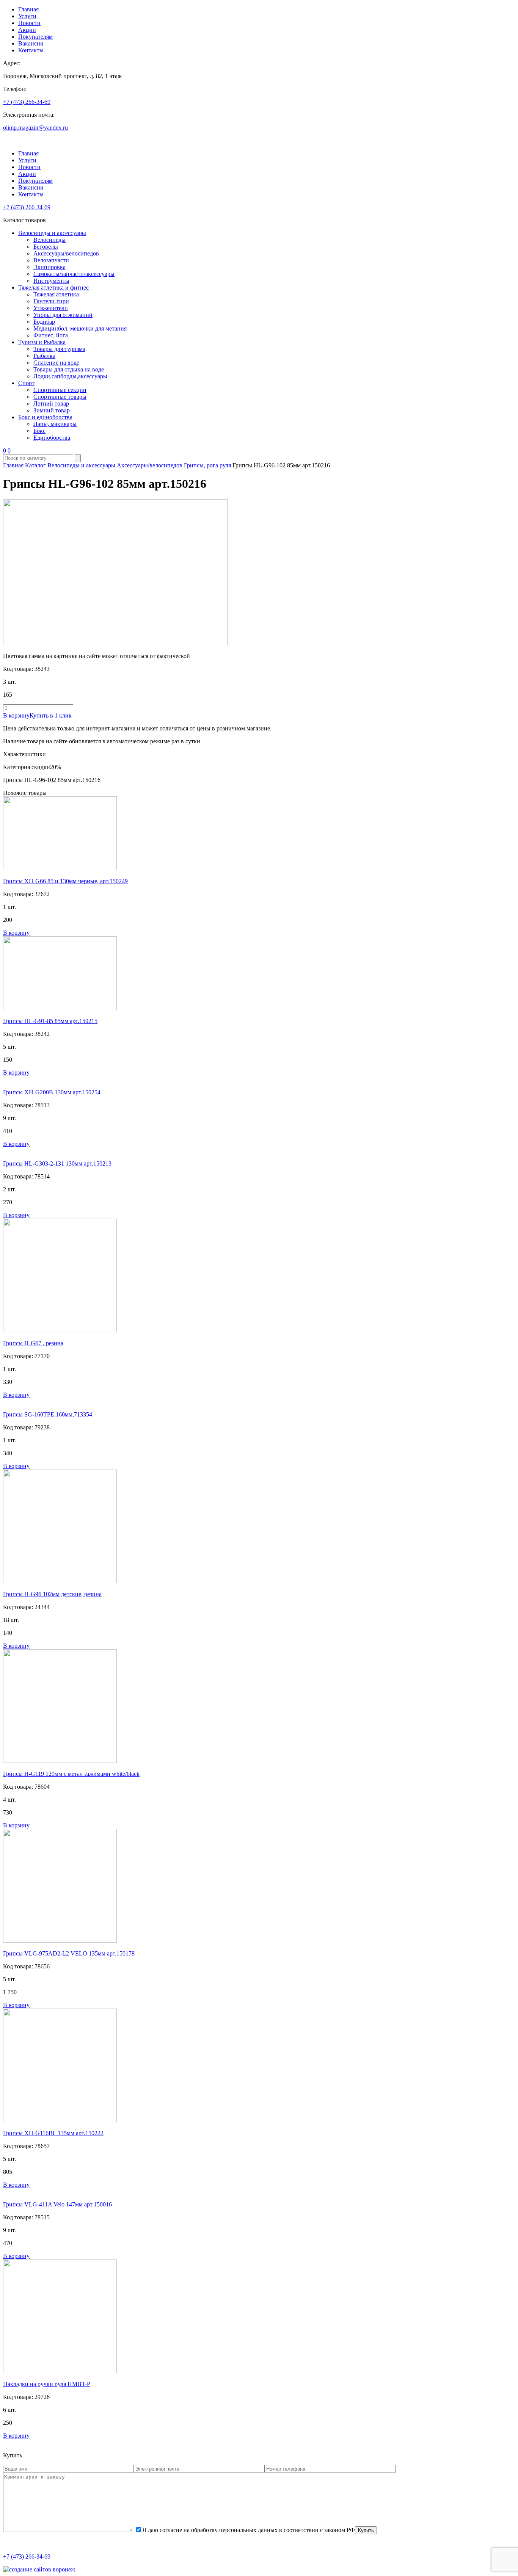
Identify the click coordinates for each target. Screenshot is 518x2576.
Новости (29, 23)
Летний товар (51, 403)
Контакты (31, 50)
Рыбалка (44, 356)
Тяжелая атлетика (56, 294)
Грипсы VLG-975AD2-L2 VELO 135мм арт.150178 (69, 1953)
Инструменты (51, 281)
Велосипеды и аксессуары (52, 233)
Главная (28, 9)
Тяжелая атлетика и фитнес (53, 288)
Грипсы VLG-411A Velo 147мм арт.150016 (57, 2204)
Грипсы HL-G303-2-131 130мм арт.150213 (57, 1163)
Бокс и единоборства (45, 417)
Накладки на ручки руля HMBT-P (47, 2384)
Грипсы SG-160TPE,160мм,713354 (48, 1414)
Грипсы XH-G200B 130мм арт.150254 (52, 1092)
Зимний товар (52, 410)
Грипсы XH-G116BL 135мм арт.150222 (53, 2133)
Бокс (39, 431)
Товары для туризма (59, 349)
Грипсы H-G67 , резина (33, 1343)
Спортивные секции (60, 390)
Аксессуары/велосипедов (66, 253)
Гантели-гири (51, 301)
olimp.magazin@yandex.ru (35, 128)
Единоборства (52, 438)
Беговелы (46, 247)
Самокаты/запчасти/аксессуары (74, 274)
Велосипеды (49, 240)
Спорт (26, 383)
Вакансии (31, 43)
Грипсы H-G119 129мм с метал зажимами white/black (71, 1774)
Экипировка (49, 267)
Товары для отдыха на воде (69, 369)
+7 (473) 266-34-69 (27, 102)
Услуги (27, 16)
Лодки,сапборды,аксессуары (70, 376)
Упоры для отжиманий (63, 315)
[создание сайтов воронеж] (39, 2569)
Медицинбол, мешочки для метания (80, 328)
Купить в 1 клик (51, 715)
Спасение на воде (56, 363)
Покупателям (35, 37)
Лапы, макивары (55, 424)
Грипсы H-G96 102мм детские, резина (52, 1594)
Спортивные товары (60, 397)
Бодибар (44, 322)
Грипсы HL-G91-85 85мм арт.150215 (50, 1021)
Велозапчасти (51, 260)
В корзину (16, 715)
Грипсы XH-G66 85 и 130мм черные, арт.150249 (65, 881)
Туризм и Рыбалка (42, 342)
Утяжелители (51, 308)
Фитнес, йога (51, 335)
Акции (27, 30)
